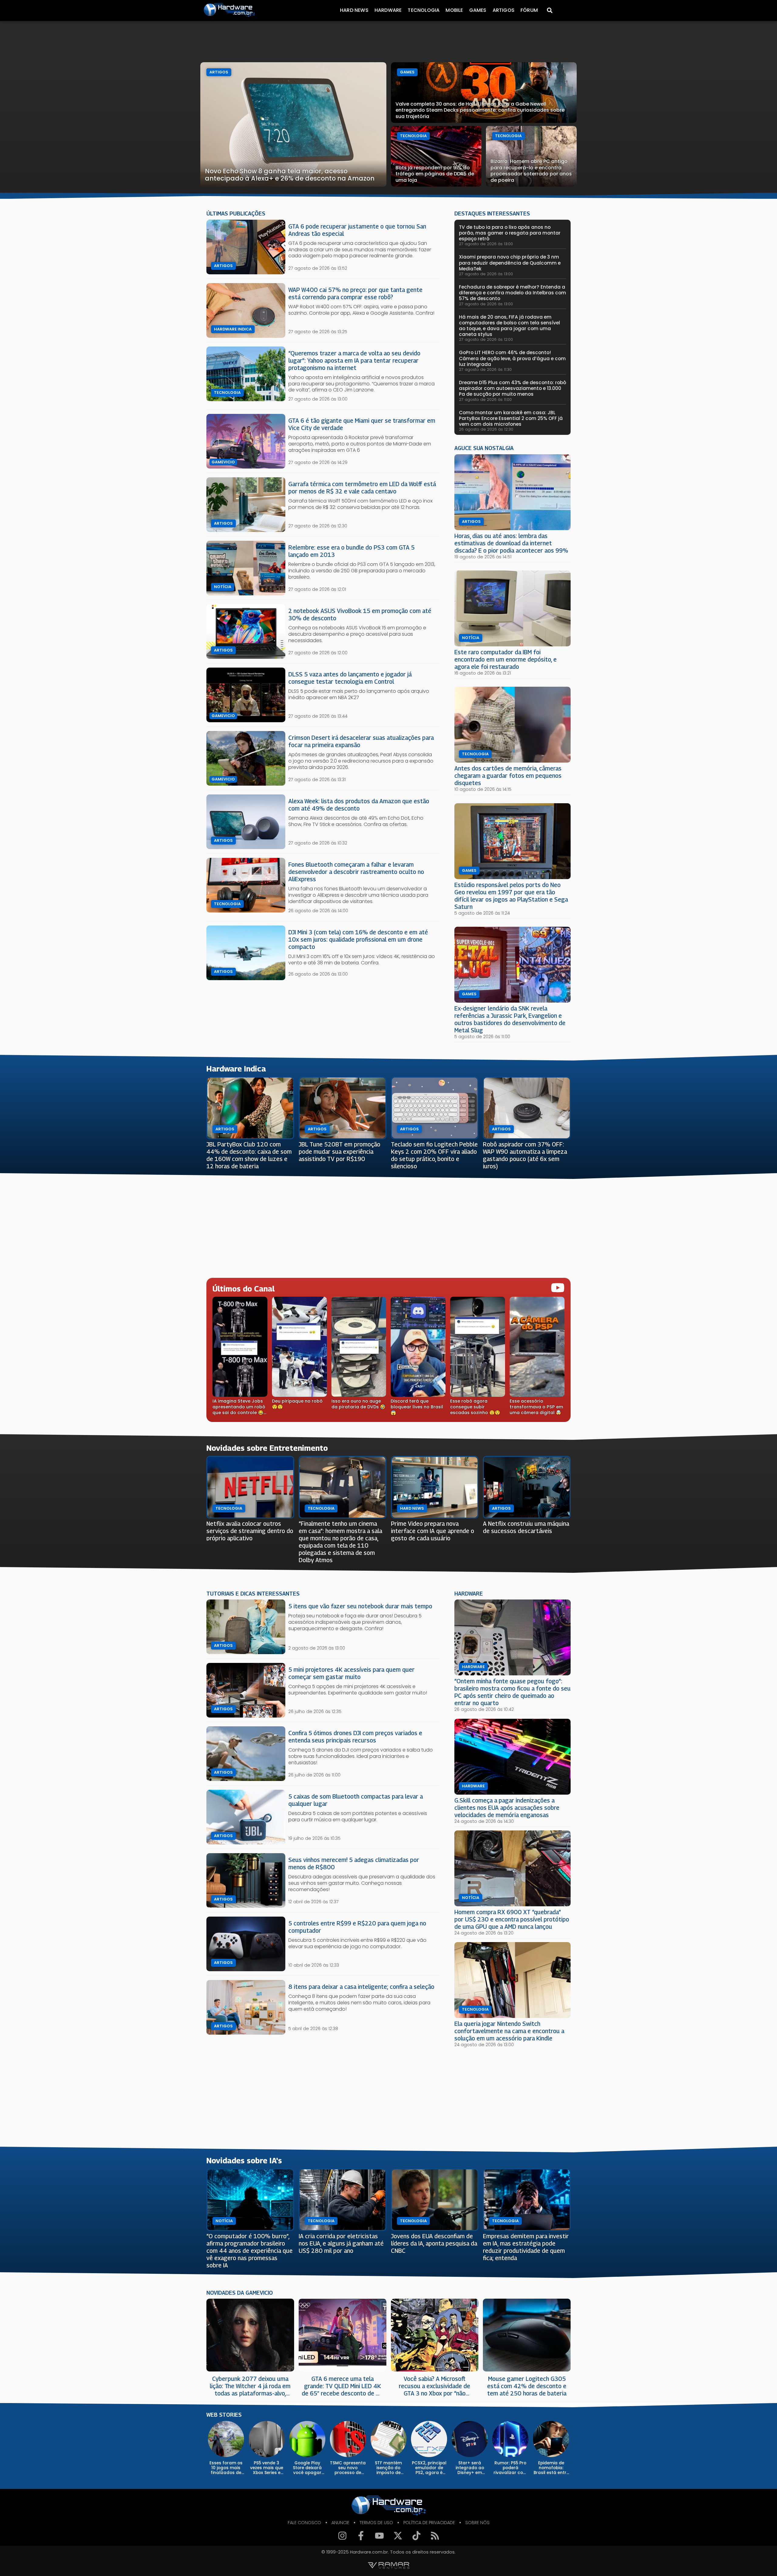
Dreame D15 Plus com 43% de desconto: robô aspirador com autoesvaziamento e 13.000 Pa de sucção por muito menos (512, 388)
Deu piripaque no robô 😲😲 (297, 1404)
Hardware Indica (233, 329)
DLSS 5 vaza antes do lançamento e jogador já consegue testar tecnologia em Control (350, 678)
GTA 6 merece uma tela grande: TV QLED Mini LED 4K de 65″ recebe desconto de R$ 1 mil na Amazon (342, 2386)
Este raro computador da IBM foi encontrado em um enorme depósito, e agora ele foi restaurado (506, 659)
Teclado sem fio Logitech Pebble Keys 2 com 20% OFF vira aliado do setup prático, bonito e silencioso (434, 1155)
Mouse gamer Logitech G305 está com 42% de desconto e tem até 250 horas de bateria (527, 2386)
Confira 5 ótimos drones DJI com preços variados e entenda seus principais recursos (355, 1737)
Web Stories (224, 2415)
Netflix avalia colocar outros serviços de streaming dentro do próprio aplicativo (250, 1531)
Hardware (388, 10)
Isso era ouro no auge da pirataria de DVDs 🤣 (358, 1404)
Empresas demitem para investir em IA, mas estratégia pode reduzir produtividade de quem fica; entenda (526, 2247)
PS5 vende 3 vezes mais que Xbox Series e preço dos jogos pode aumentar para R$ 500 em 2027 (267, 2468)
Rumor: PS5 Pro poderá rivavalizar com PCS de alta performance (510, 2468)
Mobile (454, 10)
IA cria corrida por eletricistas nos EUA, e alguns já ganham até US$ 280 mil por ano (341, 2243)
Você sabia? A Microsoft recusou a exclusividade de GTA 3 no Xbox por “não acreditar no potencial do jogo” (434, 2386)
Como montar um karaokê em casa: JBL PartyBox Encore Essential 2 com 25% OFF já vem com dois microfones (511, 418)
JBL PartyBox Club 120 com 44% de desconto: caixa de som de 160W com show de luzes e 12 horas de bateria (249, 1155)
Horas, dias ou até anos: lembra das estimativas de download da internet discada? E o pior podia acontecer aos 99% (511, 543)
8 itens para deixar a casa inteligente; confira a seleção (361, 1987)
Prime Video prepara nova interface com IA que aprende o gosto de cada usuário (433, 1531)
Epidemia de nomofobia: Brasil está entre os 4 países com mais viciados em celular (551, 2468)
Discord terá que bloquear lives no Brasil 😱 (417, 1407)
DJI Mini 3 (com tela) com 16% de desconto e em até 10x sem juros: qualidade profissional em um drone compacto (358, 939)
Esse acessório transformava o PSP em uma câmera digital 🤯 (536, 1407)
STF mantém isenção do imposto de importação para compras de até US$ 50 (388, 2468)
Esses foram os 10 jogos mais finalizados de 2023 (226, 2468)
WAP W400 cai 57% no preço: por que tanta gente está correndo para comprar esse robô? (355, 293)
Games (478, 10)
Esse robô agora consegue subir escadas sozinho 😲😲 (475, 1407)
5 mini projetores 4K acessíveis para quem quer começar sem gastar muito (351, 1673)
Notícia (223, 587)
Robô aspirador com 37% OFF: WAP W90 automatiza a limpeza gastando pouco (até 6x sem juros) (525, 1155)
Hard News (354, 10)
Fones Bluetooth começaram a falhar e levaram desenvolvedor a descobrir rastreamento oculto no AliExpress (356, 872)
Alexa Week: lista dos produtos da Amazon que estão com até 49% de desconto (359, 805)
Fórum (529, 10)
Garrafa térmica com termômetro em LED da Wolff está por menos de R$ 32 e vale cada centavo (362, 487)
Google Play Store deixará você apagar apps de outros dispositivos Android (307, 2468)
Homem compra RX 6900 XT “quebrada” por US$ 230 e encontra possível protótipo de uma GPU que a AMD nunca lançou (512, 1919)
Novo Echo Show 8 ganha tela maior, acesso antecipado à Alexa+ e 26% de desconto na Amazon (290, 175)
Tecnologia (424, 10)
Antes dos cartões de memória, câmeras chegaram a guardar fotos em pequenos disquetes (508, 775)
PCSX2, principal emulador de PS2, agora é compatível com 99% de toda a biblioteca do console (429, 2468)
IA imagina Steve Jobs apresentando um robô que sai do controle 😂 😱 (239, 1407)
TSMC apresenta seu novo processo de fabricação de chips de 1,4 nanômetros (348, 2468)
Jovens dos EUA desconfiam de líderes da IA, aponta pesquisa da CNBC (434, 2243)
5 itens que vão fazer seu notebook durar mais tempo (360, 1606)
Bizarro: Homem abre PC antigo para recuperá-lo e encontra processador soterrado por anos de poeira (531, 171)
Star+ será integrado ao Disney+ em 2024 (470, 2468)
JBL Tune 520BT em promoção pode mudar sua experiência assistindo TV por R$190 (339, 1151)
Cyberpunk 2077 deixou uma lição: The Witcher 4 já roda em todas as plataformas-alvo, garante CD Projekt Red (250, 2386)
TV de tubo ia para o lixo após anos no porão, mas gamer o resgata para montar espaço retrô (510, 233)
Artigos (504, 10)
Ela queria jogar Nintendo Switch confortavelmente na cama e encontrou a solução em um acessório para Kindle (509, 2031)
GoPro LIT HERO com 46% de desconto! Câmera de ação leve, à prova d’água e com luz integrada (512, 358)
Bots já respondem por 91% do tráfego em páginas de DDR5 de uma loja (435, 174)
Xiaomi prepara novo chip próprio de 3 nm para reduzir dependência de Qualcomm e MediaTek (510, 263)
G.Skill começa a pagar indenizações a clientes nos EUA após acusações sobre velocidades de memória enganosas (507, 1808)
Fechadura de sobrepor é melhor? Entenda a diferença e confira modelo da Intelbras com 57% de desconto (512, 293)
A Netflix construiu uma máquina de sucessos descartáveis (526, 1527)
